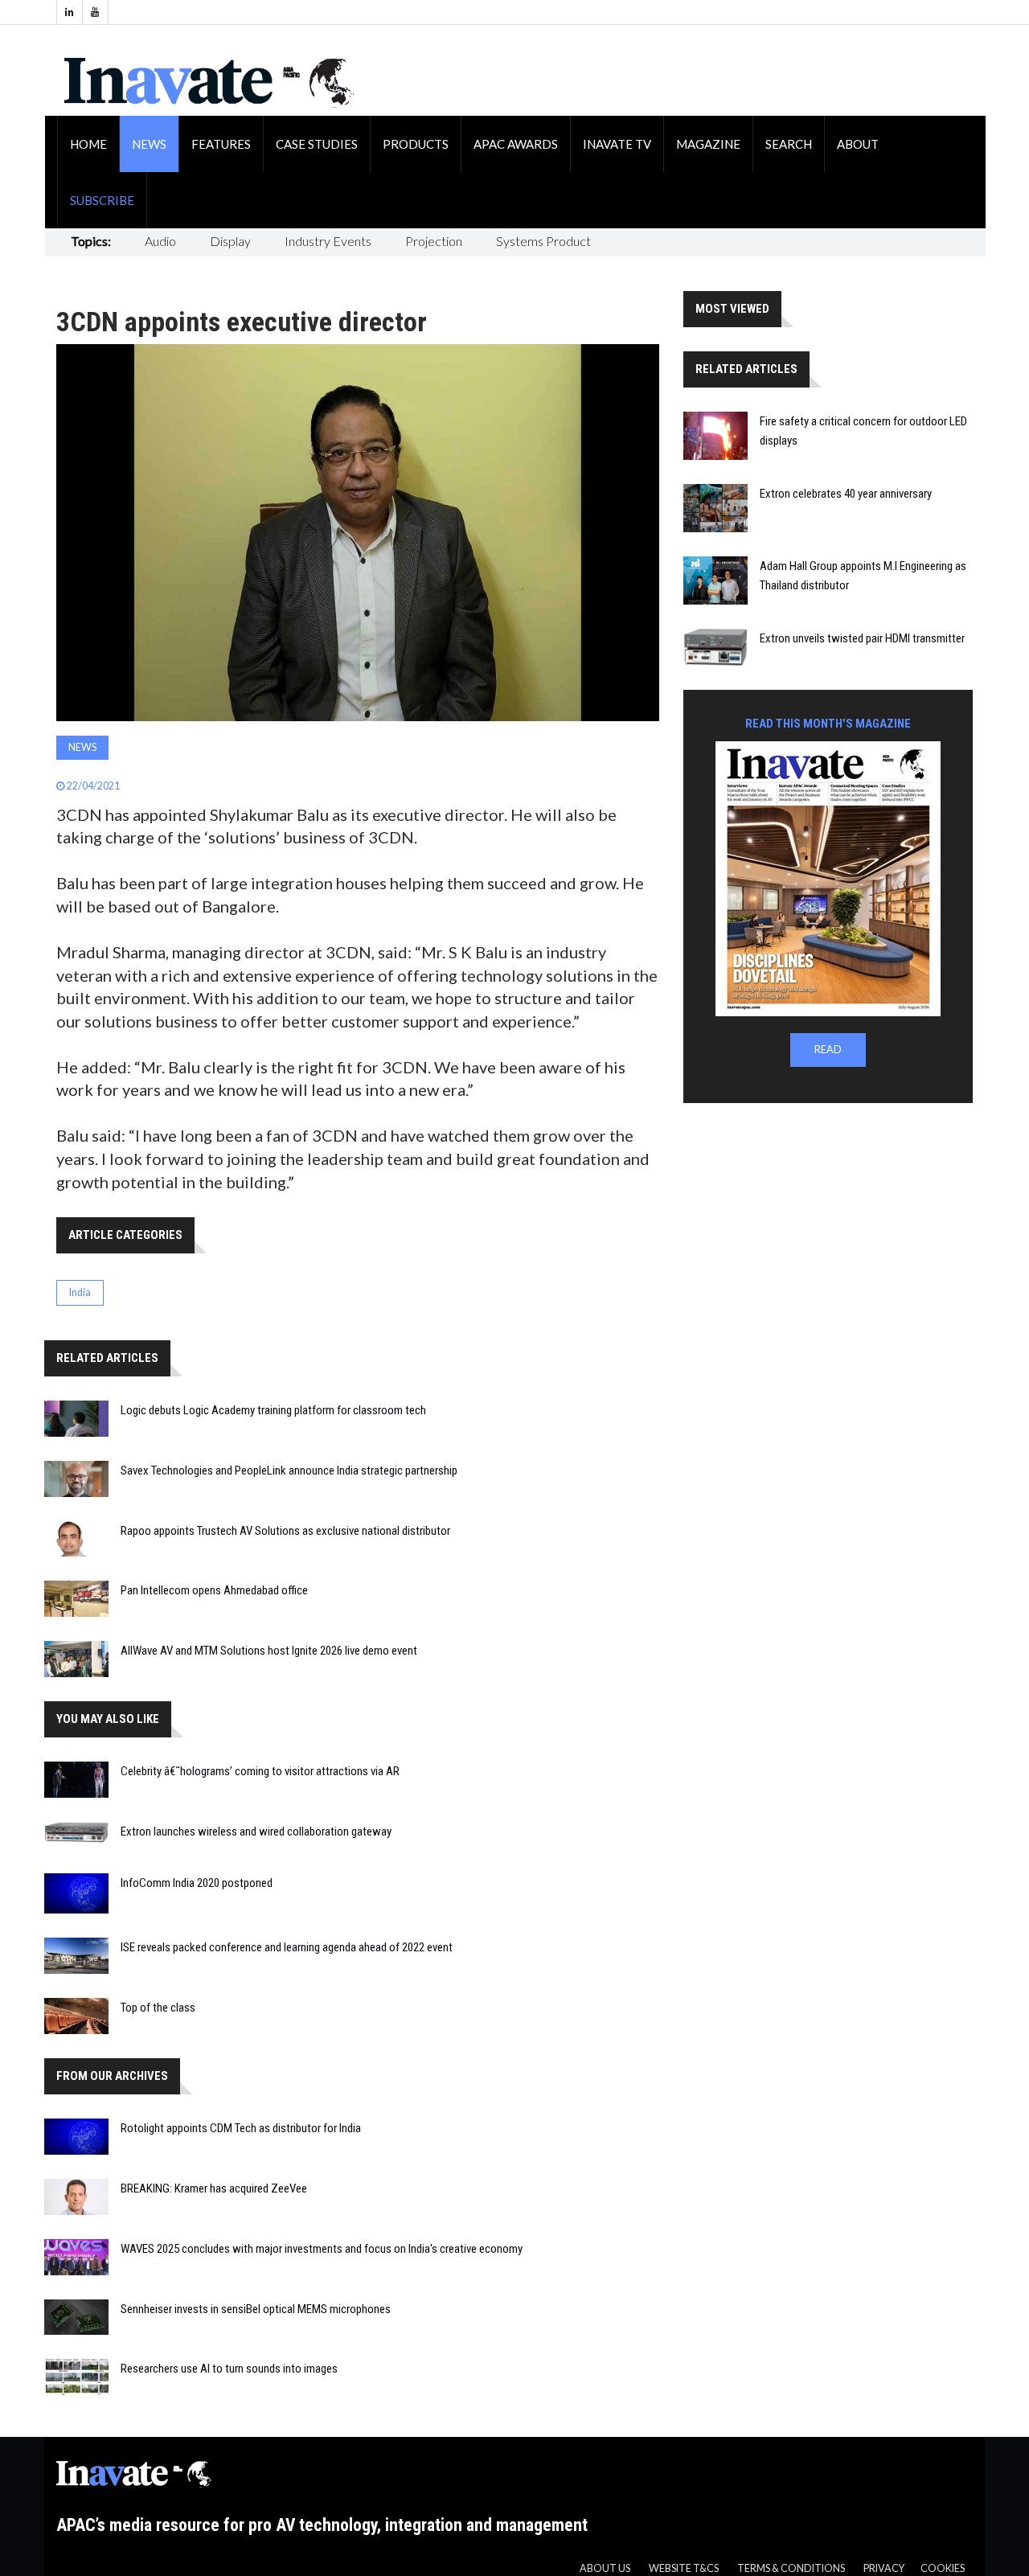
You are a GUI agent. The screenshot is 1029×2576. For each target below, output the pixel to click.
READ (828, 1050)
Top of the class (158, 2008)
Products (416, 144)
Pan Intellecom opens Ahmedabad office (214, 1590)
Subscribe (102, 200)
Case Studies (317, 144)
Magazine (708, 144)
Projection (434, 241)
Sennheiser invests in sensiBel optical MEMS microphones (256, 2309)
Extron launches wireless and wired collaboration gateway (256, 1832)
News (149, 144)
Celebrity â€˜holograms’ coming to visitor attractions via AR (260, 1771)
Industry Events (328, 241)
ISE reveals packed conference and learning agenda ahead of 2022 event (287, 1947)
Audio (160, 241)
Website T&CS (684, 2568)
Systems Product (543, 241)
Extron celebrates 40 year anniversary (846, 494)
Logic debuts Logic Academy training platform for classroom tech (273, 1410)
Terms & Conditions (791, 2568)
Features (221, 144)
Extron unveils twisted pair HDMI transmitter (862, 638)
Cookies (943, 2568)
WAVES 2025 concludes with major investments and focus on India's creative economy (322, 2249)
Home (88, 144)
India (80, 1292)
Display (230, 241)
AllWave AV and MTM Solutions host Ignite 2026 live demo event (269, 1651)
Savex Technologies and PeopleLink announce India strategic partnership (289, 1471)
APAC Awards (516, 144)
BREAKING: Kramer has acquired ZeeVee (214, 2188)
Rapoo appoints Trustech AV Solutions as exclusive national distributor (285, 1531)
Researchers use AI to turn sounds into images (229, 2369)
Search (789, 144)
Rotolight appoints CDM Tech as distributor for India (241, 2128)
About (858, 144)
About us (605, 2568)
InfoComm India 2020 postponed (197, 1883)
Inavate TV (617, 144)
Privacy (884, 2568)
